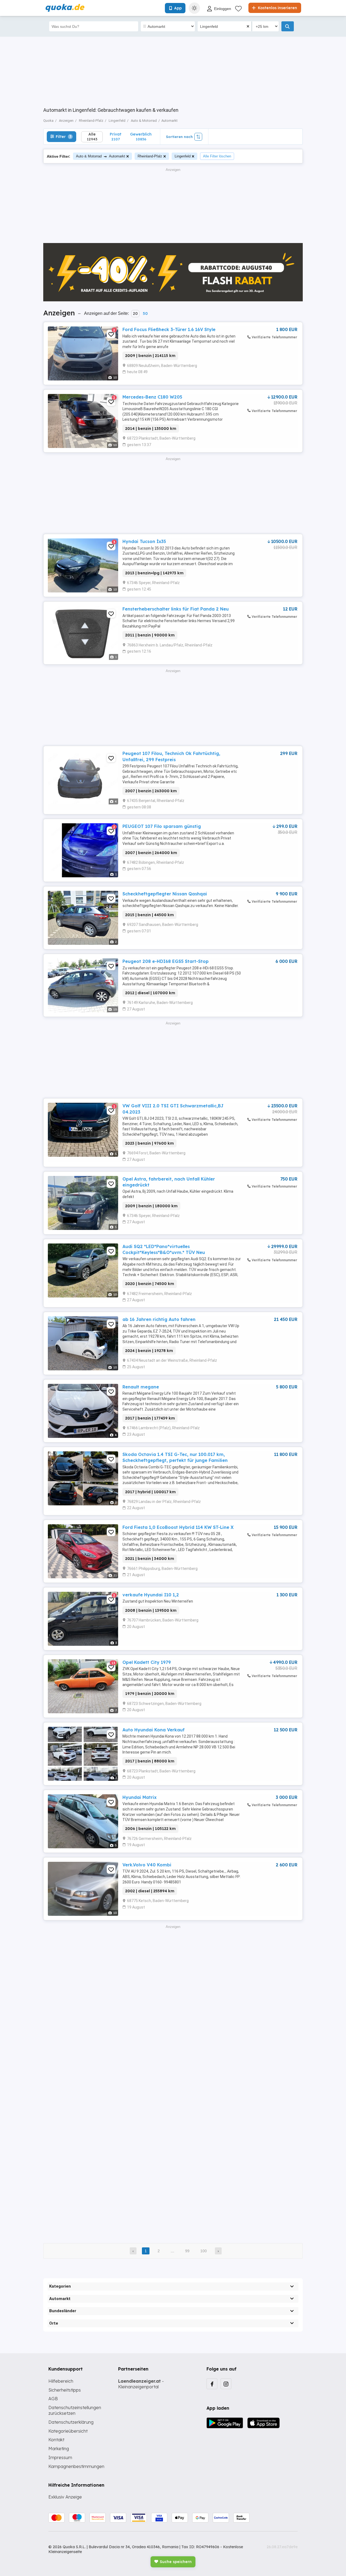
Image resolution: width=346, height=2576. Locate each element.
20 (135, 313)
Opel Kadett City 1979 (147, 1662)
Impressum (60, 2457)
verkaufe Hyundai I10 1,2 (151, 1595)
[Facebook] (212, 2384)
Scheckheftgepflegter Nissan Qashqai (165, 894)
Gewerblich (141, 136)
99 (187, 2251)
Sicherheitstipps (65, 2390)
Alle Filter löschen (217, 156)
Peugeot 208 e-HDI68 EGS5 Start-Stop (166, 961)
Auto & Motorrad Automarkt (101, 156)
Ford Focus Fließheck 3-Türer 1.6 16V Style (169, 329)
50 (145, 313)
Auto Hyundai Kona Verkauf (154, 1730)
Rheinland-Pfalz (150, 156)
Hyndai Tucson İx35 (144, 541)
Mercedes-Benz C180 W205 (152, 397)
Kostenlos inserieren (277, 8)
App (178, 8)
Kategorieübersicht (68, 2431)
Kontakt (56, 2440)
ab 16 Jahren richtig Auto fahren (159, 1319)
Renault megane (141, 1387)
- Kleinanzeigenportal (141, 2384)
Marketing (59, 2449)
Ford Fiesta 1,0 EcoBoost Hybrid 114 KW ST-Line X (178, 1527)
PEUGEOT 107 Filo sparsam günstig (162, 826)
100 (204, 2251)
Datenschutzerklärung (71, 2422)
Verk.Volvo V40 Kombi (147, 1865)
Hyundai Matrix (139, 1797)
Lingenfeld (183, 156)
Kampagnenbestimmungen (76, 2466)
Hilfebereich (61, 2381)
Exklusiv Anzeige (65, 2497)
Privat (116, 136)
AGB (53, 2399)
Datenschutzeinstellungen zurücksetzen (75, 2410)
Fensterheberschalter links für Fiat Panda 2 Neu (176, 609)
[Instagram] (226, 2384)
